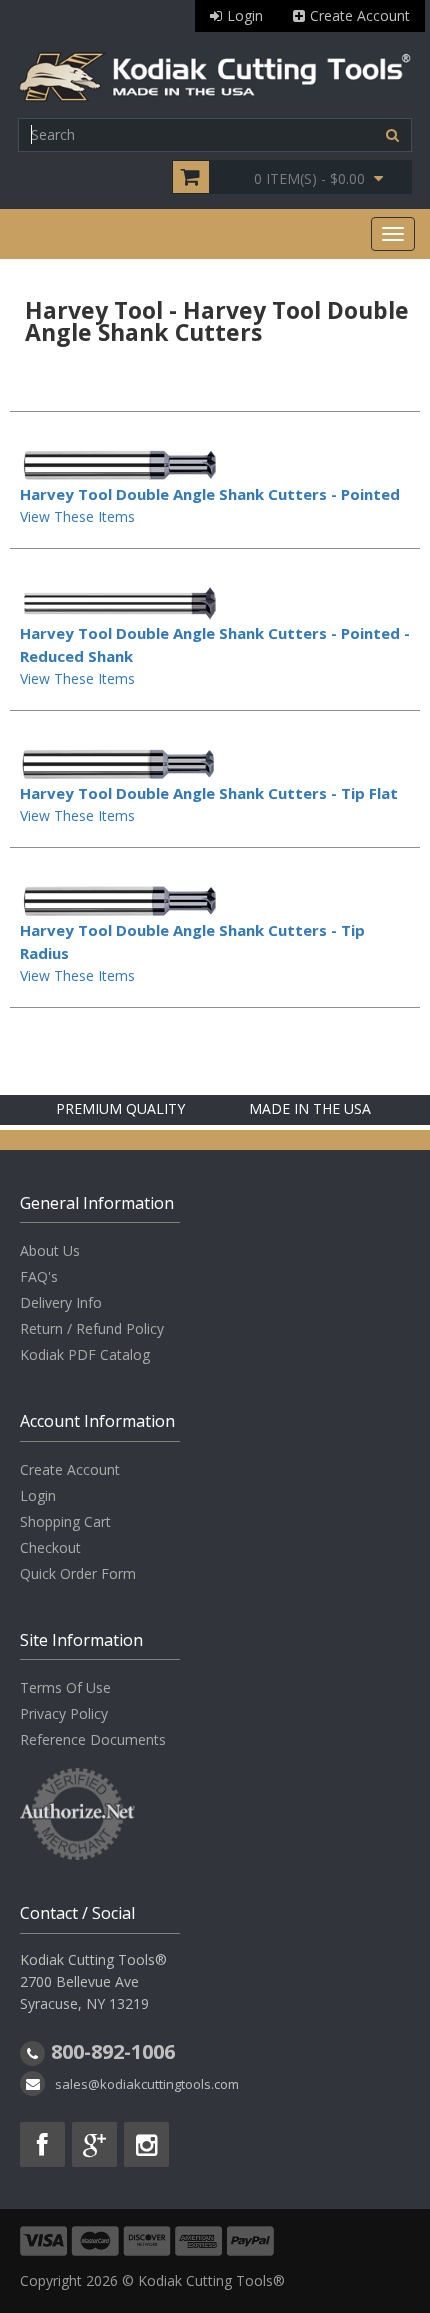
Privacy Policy (64, 1713)
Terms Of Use (65, 1687)
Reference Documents (93, 1739)
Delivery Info (61, 1302)
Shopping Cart (65, 1521)
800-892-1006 (113, 2051)
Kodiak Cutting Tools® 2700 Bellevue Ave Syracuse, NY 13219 (93, 1981)
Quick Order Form (78, 1573)
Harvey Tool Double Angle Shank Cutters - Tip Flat (209, 793)
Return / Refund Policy (92, 1328)
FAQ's (39, 1276)
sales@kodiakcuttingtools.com (147, 2084)
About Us (50, 1250)
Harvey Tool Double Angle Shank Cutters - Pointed (210, 494)
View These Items (77, 516)
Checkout (50, 1547)
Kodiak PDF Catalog (85, 1354)
